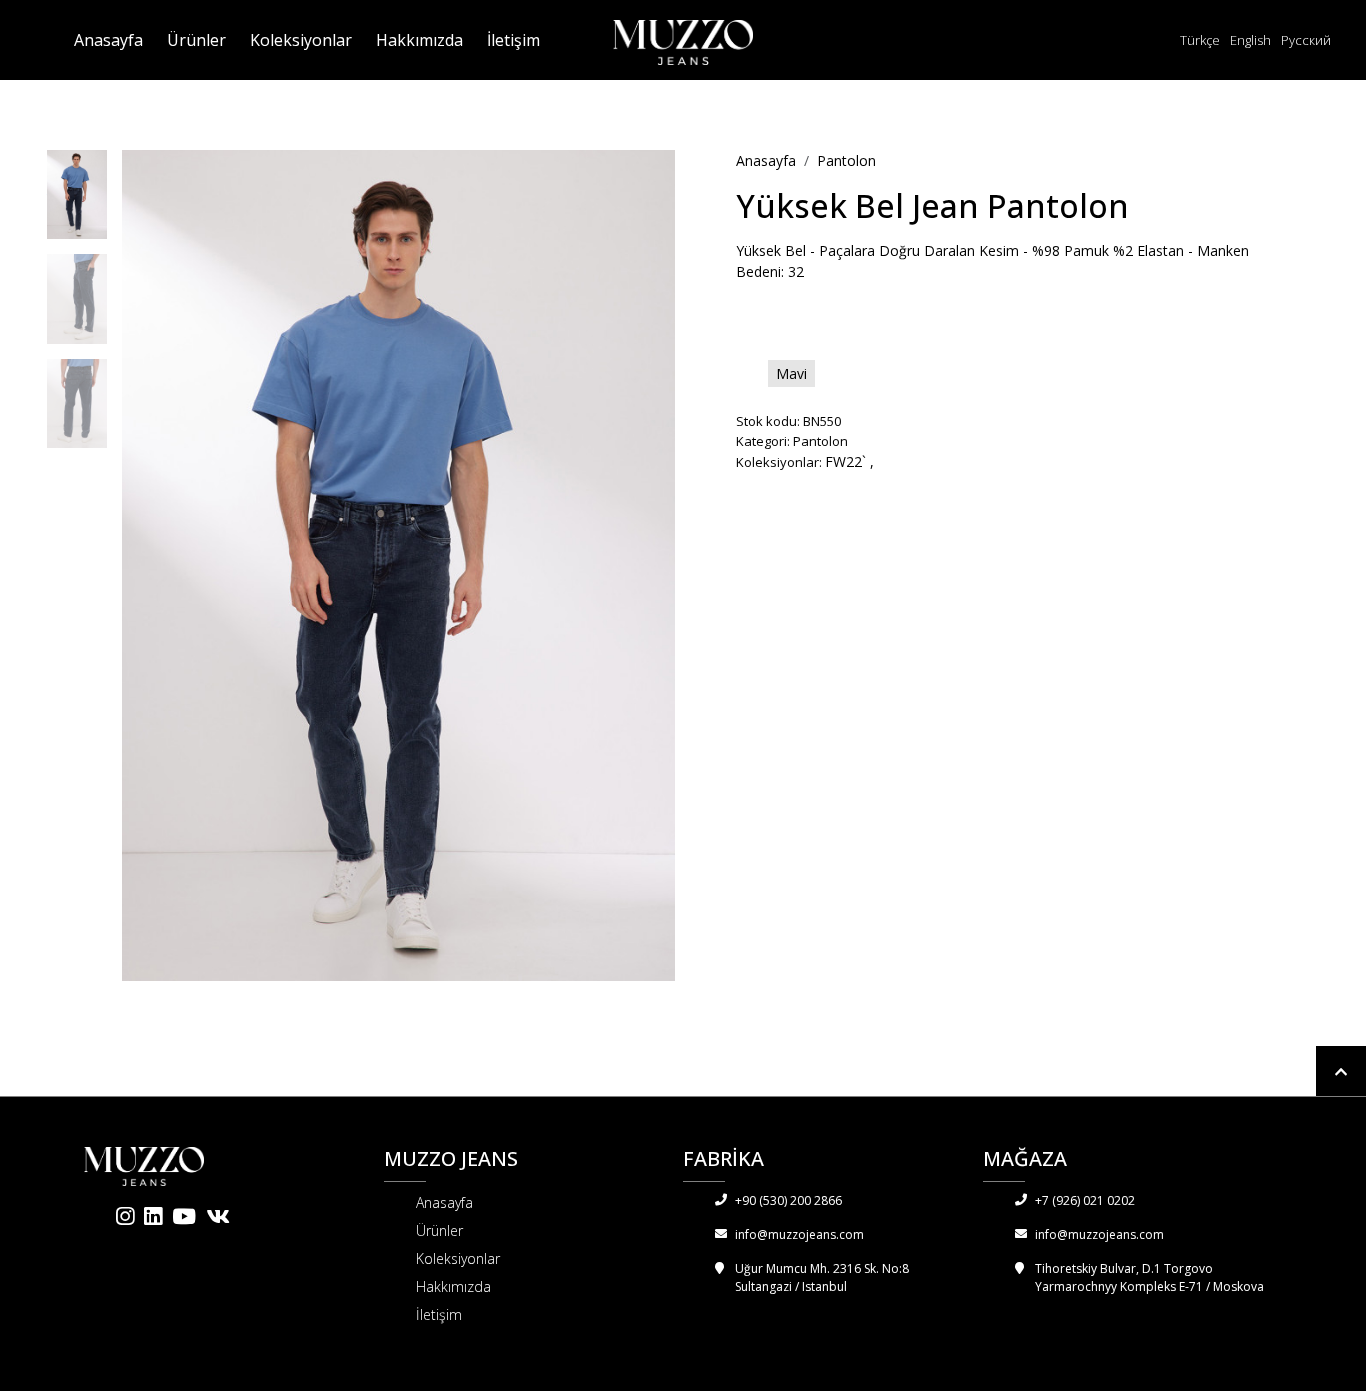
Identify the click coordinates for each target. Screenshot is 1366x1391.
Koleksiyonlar (301, 40)
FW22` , (849, 461)
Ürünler (196, 40)
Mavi (791, 373)
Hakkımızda (419, 40)
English (1250, 40)
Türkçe (1200, 40)
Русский (1306, 40)
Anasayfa (108, 40)
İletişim (513, 40)
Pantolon (846, 160)
